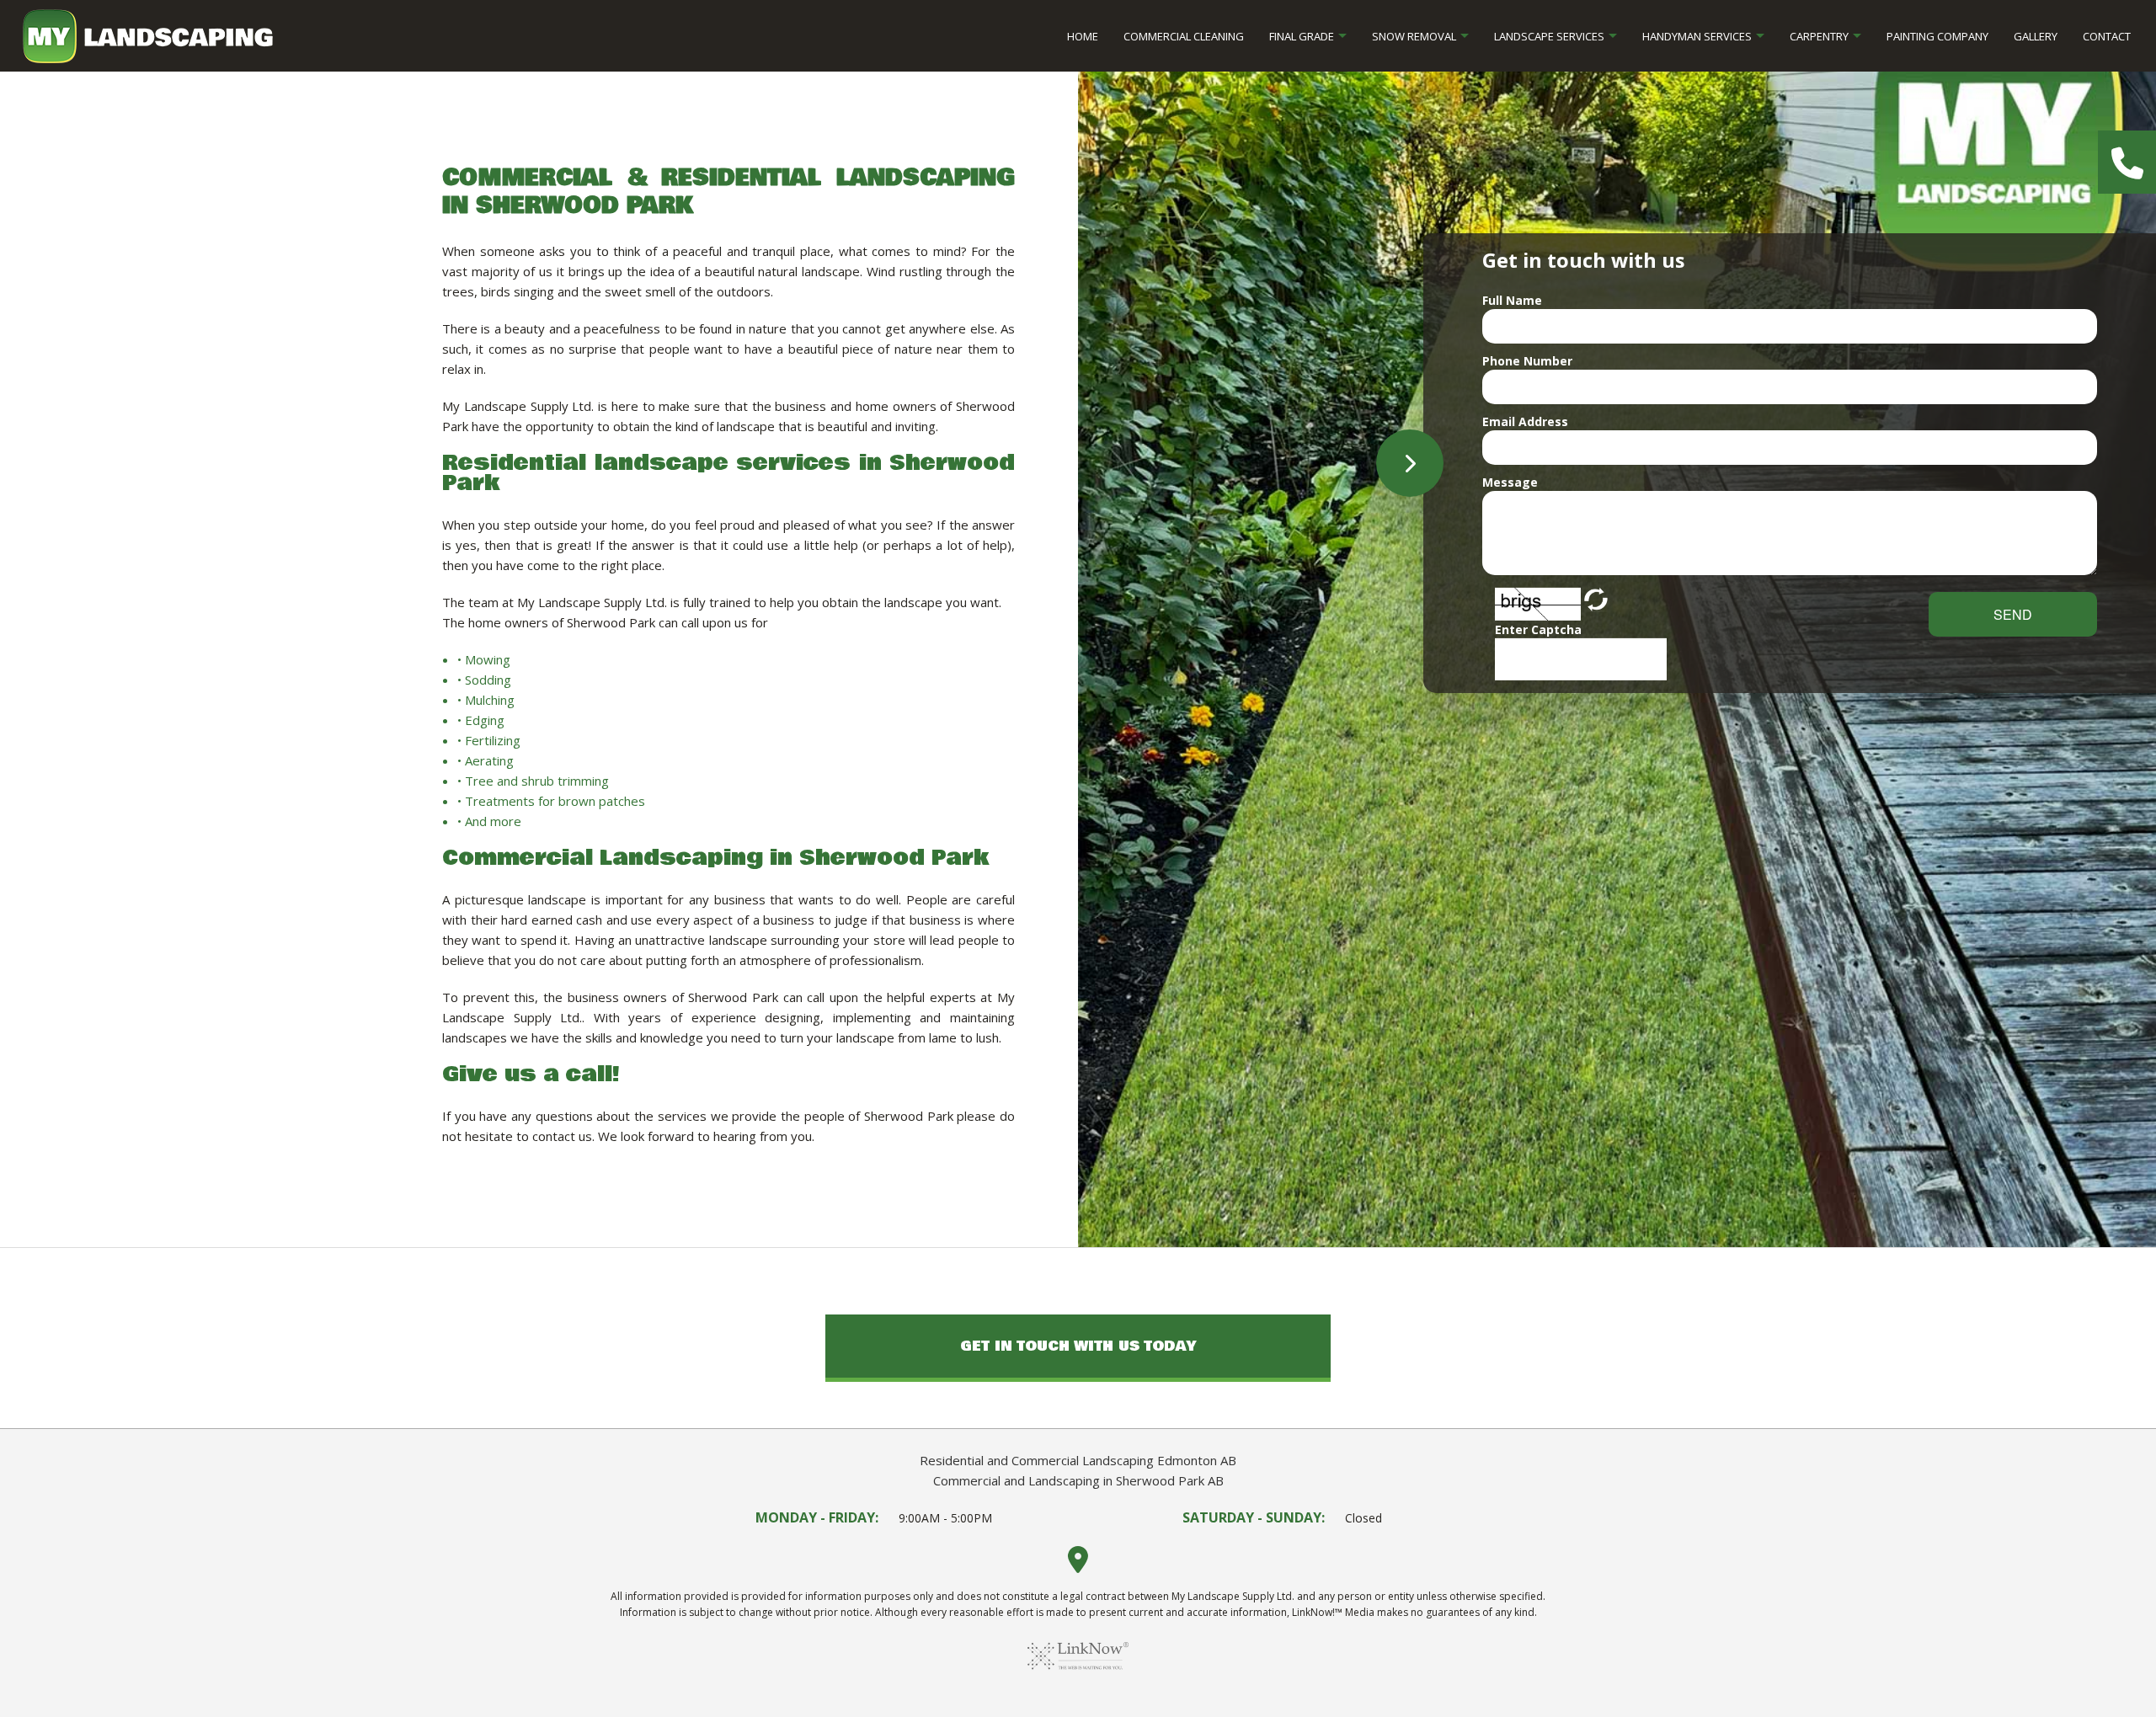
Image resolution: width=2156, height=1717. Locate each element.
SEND (2013, 614)
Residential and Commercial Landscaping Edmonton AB (1078, 1460)
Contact (2107, 36)
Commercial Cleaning (1184, 36)
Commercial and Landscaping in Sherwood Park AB (1078, 1480)
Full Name (1512, 300)
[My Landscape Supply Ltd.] (148, 35)
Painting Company (1937, 36)
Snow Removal (1414, 36)
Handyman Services (1697, 36)
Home (1083, 36)
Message (1510, 482)
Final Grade (1302, 36)
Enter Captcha (1538, 629)
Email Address (1525, 421)
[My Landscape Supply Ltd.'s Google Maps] (1078, 1565)
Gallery (2036, 36)
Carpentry (1819, 36)
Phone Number (1527, 361)
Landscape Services (1549, 36)
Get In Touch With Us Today (1078, 1346)
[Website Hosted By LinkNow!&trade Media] (1078, 1676)
